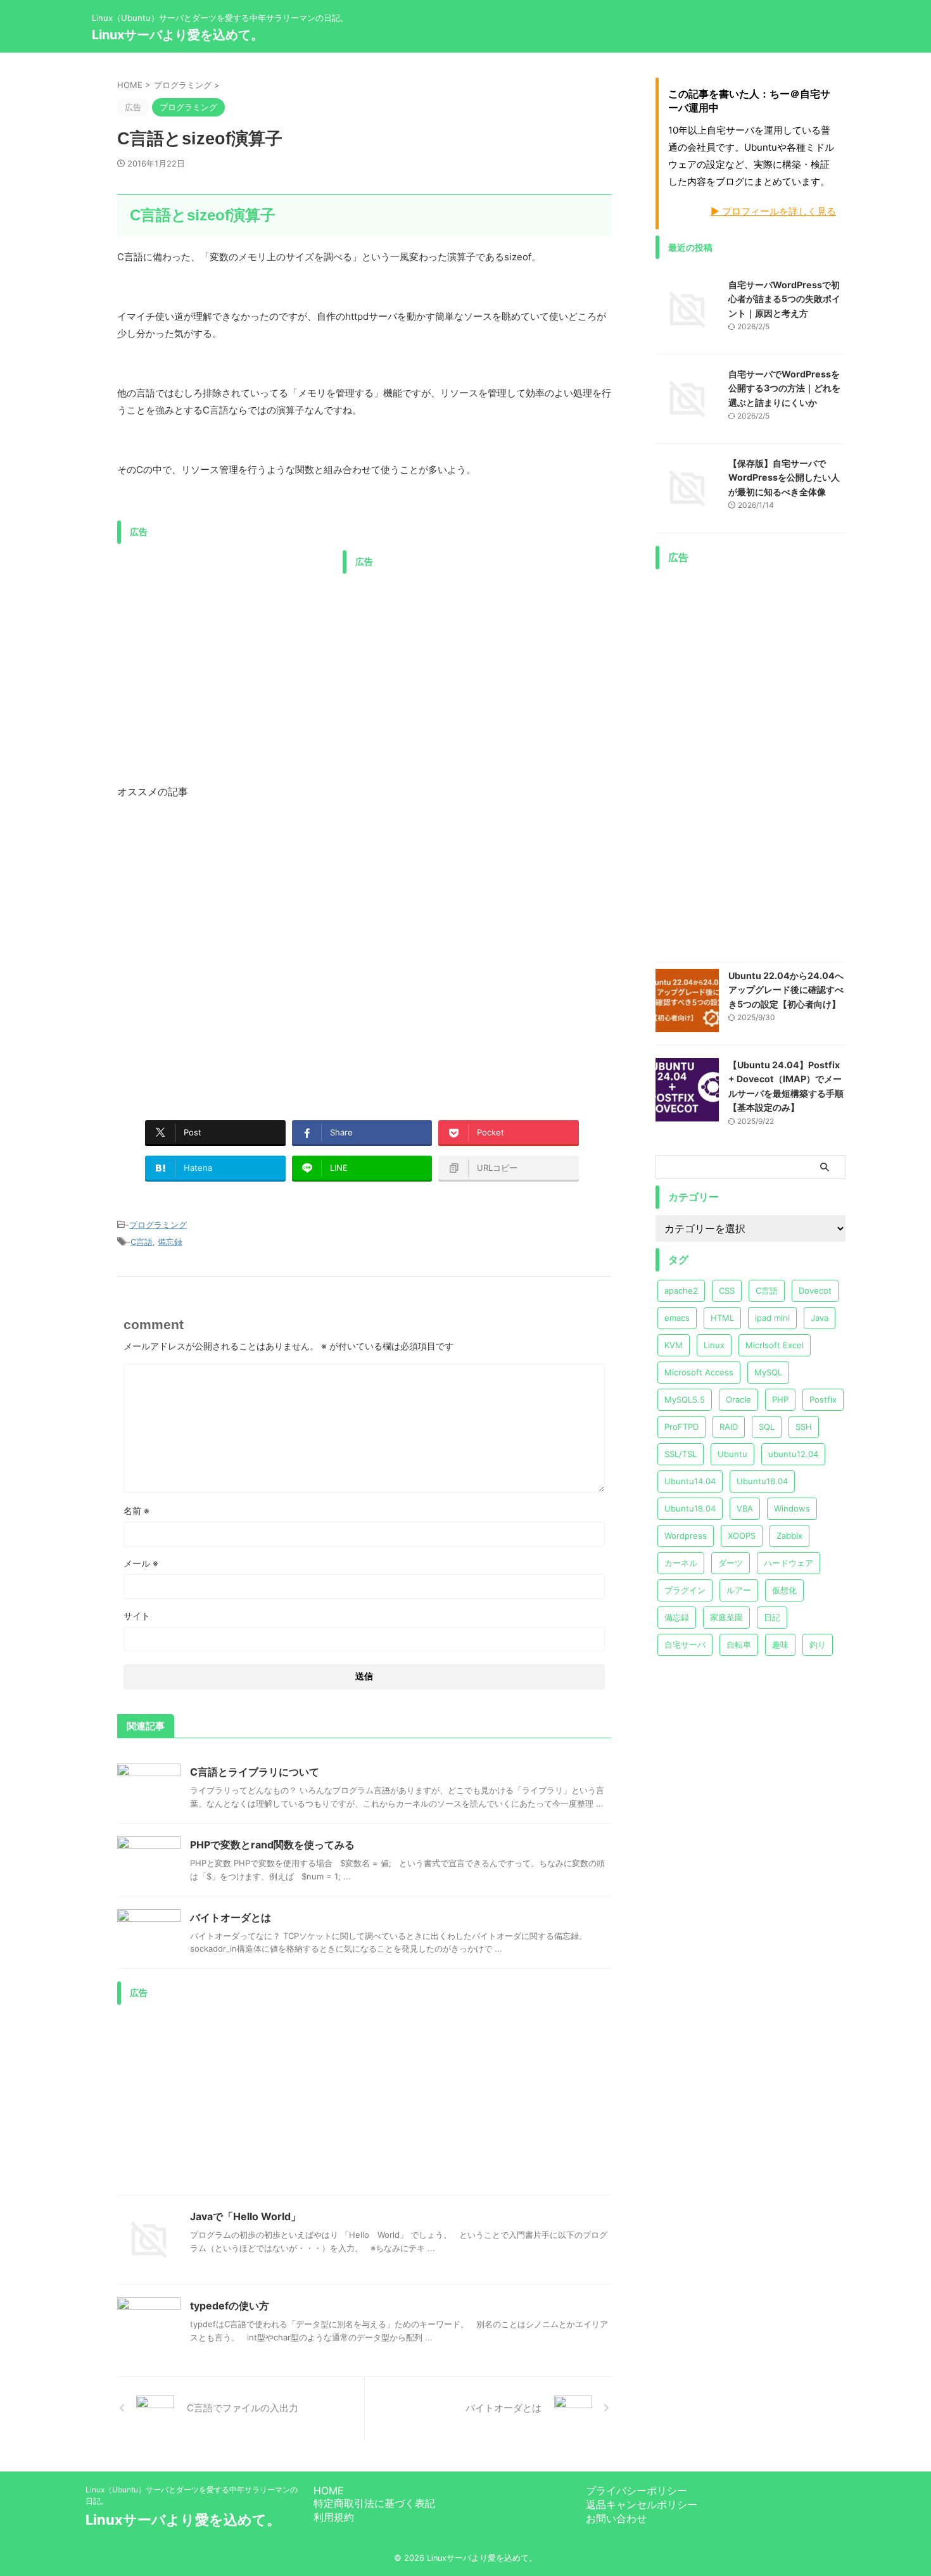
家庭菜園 (726, 1617)
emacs (677, 1318)
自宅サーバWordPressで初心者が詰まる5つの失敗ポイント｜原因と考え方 (784, 299)
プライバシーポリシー (636, 2491)
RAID (729, 1427)
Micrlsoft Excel (775, 1345)
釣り (818, 1645)
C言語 (142, 1242)
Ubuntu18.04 (690, 1508)
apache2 (681, 1291)
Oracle (738, 1399)
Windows (792, 1508)
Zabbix (789, 1536)
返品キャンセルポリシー (642, 2504)
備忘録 (170, 1242)
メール (141, 1563)
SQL (767, 1427)
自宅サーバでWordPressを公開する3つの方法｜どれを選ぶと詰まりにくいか (784, 388)
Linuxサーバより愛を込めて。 (178, 35)
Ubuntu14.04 (690, 1481)
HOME (329, 2491)
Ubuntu (732, 1454)
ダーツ (731, 1563)
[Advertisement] (224, 639)
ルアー (739, 1590)
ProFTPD (681, 1427)
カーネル (681, 1563)
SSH (804, 1427)
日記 (772, 1617)
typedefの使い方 (230, 2306)
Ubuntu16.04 (762, 1481)
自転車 (739, 1645)
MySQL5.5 (685, 1399)
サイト (137, 1616)
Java (820, 1318)
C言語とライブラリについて (255, 1772)
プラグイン (685, 1590)
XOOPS (742, 1536)
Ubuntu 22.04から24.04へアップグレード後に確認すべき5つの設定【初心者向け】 (786, 990)
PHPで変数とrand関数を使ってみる (272, 1845)
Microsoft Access (699, 1372)
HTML (722, 1318)
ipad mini (772, 1318)
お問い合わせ (616, 2518)
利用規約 (334, 2517)
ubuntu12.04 (793, 1454)
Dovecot (815, 1291)
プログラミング (158, 1225)
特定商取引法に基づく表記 (374, 2503)
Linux (714, 1345)
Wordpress (686, 1536)
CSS (727, 1291)
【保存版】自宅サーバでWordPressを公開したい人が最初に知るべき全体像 (784, 477)
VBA (745, 1508)
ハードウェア (788, 1563)
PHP (780, 1399)
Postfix (823, 1399)
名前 (136, 1511)
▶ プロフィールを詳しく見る (773, 211)
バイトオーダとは (231, 1917)
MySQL (768, 1372)
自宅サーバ (685, 1645)
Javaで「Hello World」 (245, 2216)
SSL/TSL (681, 1454)
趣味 (780, 1645)
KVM (674, 1345)
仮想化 (784, 1590)
